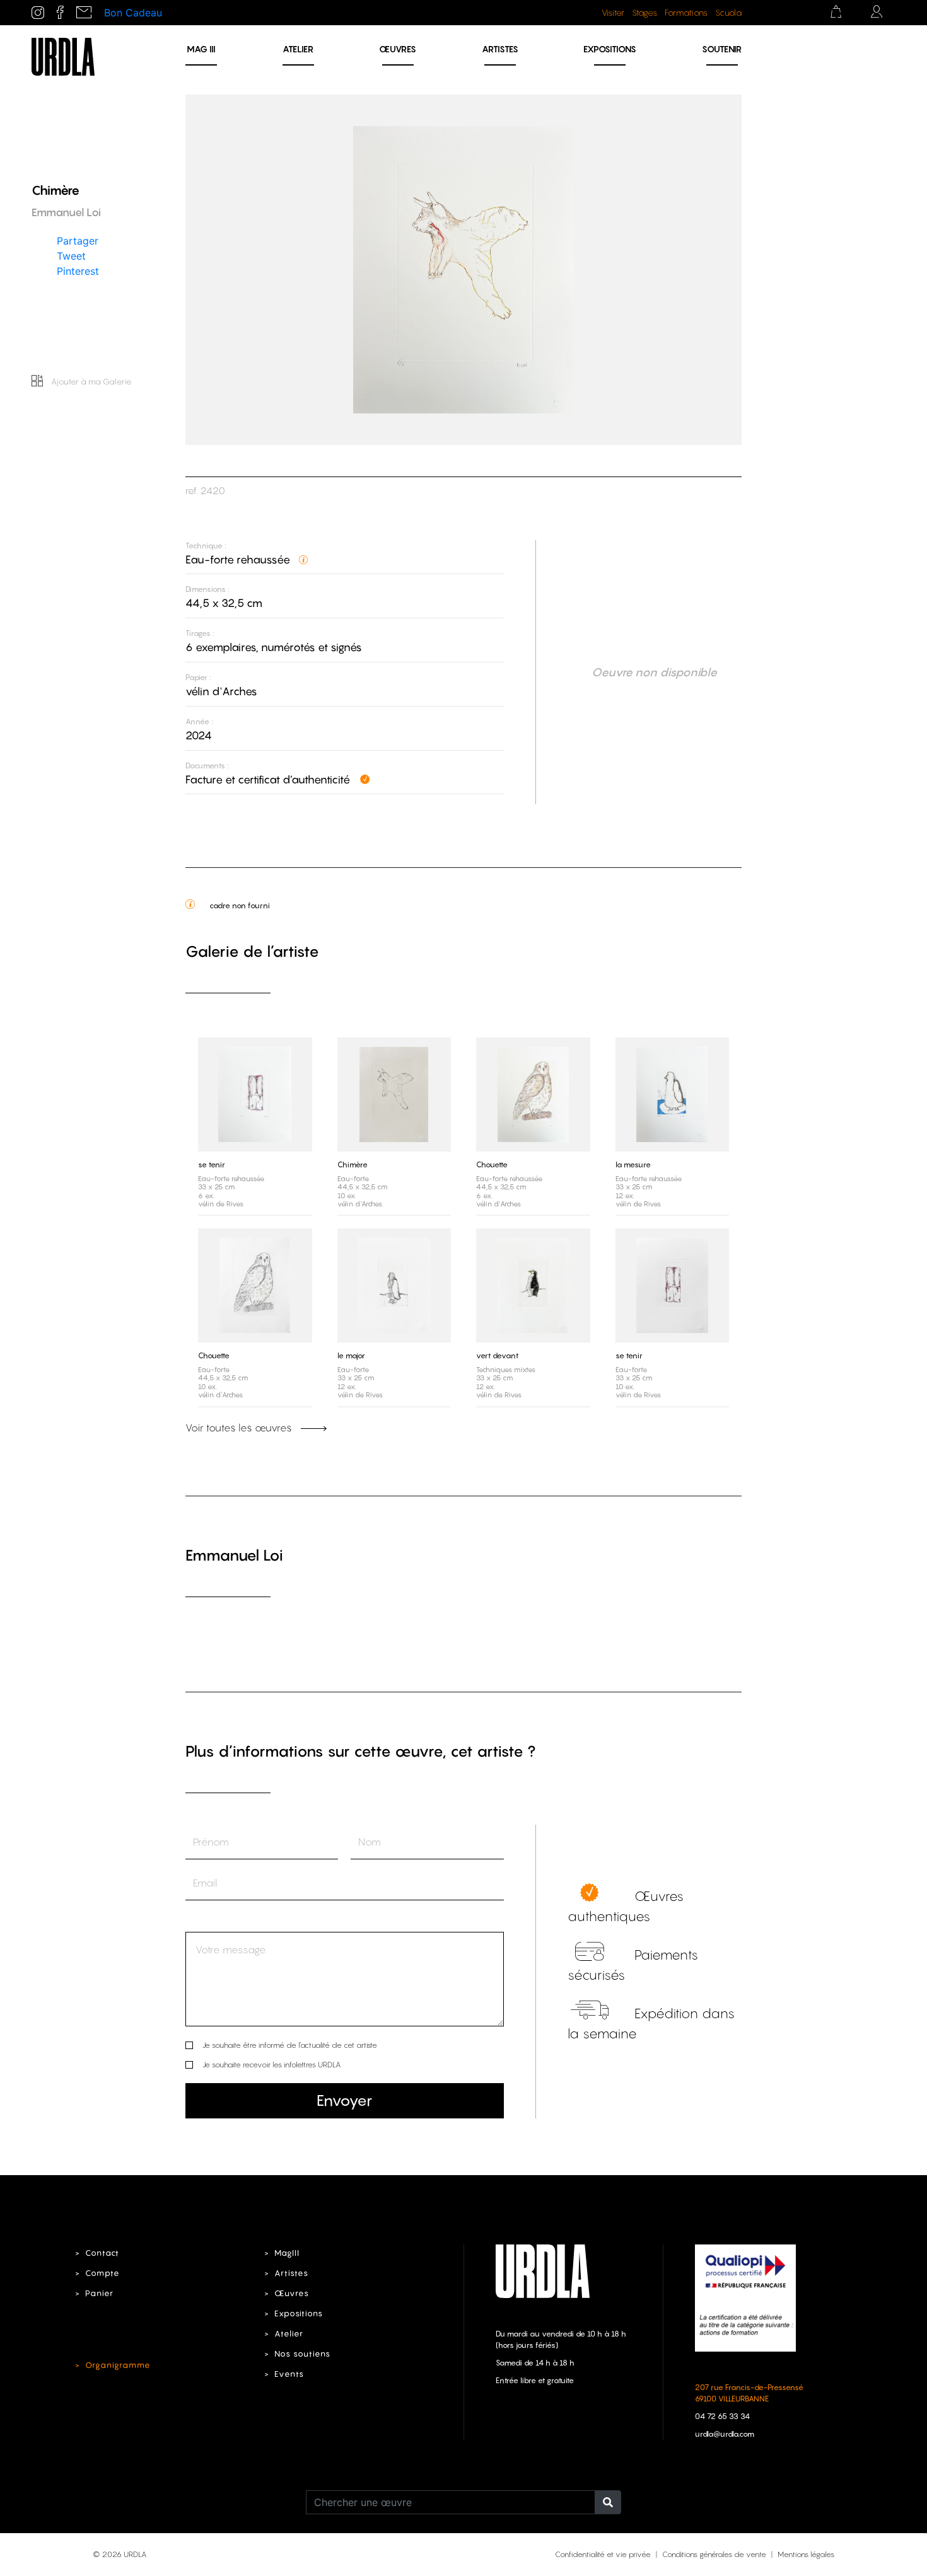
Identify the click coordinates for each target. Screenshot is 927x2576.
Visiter (613, 13)
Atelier (298, 49)
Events (289, 2374)
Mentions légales (806, 2554)
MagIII (287, 2253)
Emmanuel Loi (234, 1555)
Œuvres (398, 49)
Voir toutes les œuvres (240, 1428)
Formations (686, 13)
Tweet (71, 255)
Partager (78, 240)
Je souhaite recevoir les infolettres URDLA (271, 2065)
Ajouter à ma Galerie (90, 381)
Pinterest (78, 270)
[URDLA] (63, 55)
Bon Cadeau (133, 13)
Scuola (728, 13)
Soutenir (722, 49)
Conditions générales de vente (714, 2554)
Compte (102, 2273)
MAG (201, 49)
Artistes (500, 49)
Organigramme (118, 2365)
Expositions (610, 49)
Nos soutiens (302, 2354)
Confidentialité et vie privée (603, 2554)
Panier (99, 2293)
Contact (102, 2253)
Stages (644, 13)
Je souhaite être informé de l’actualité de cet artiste (290, 2045)
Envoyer (344, 2100)
